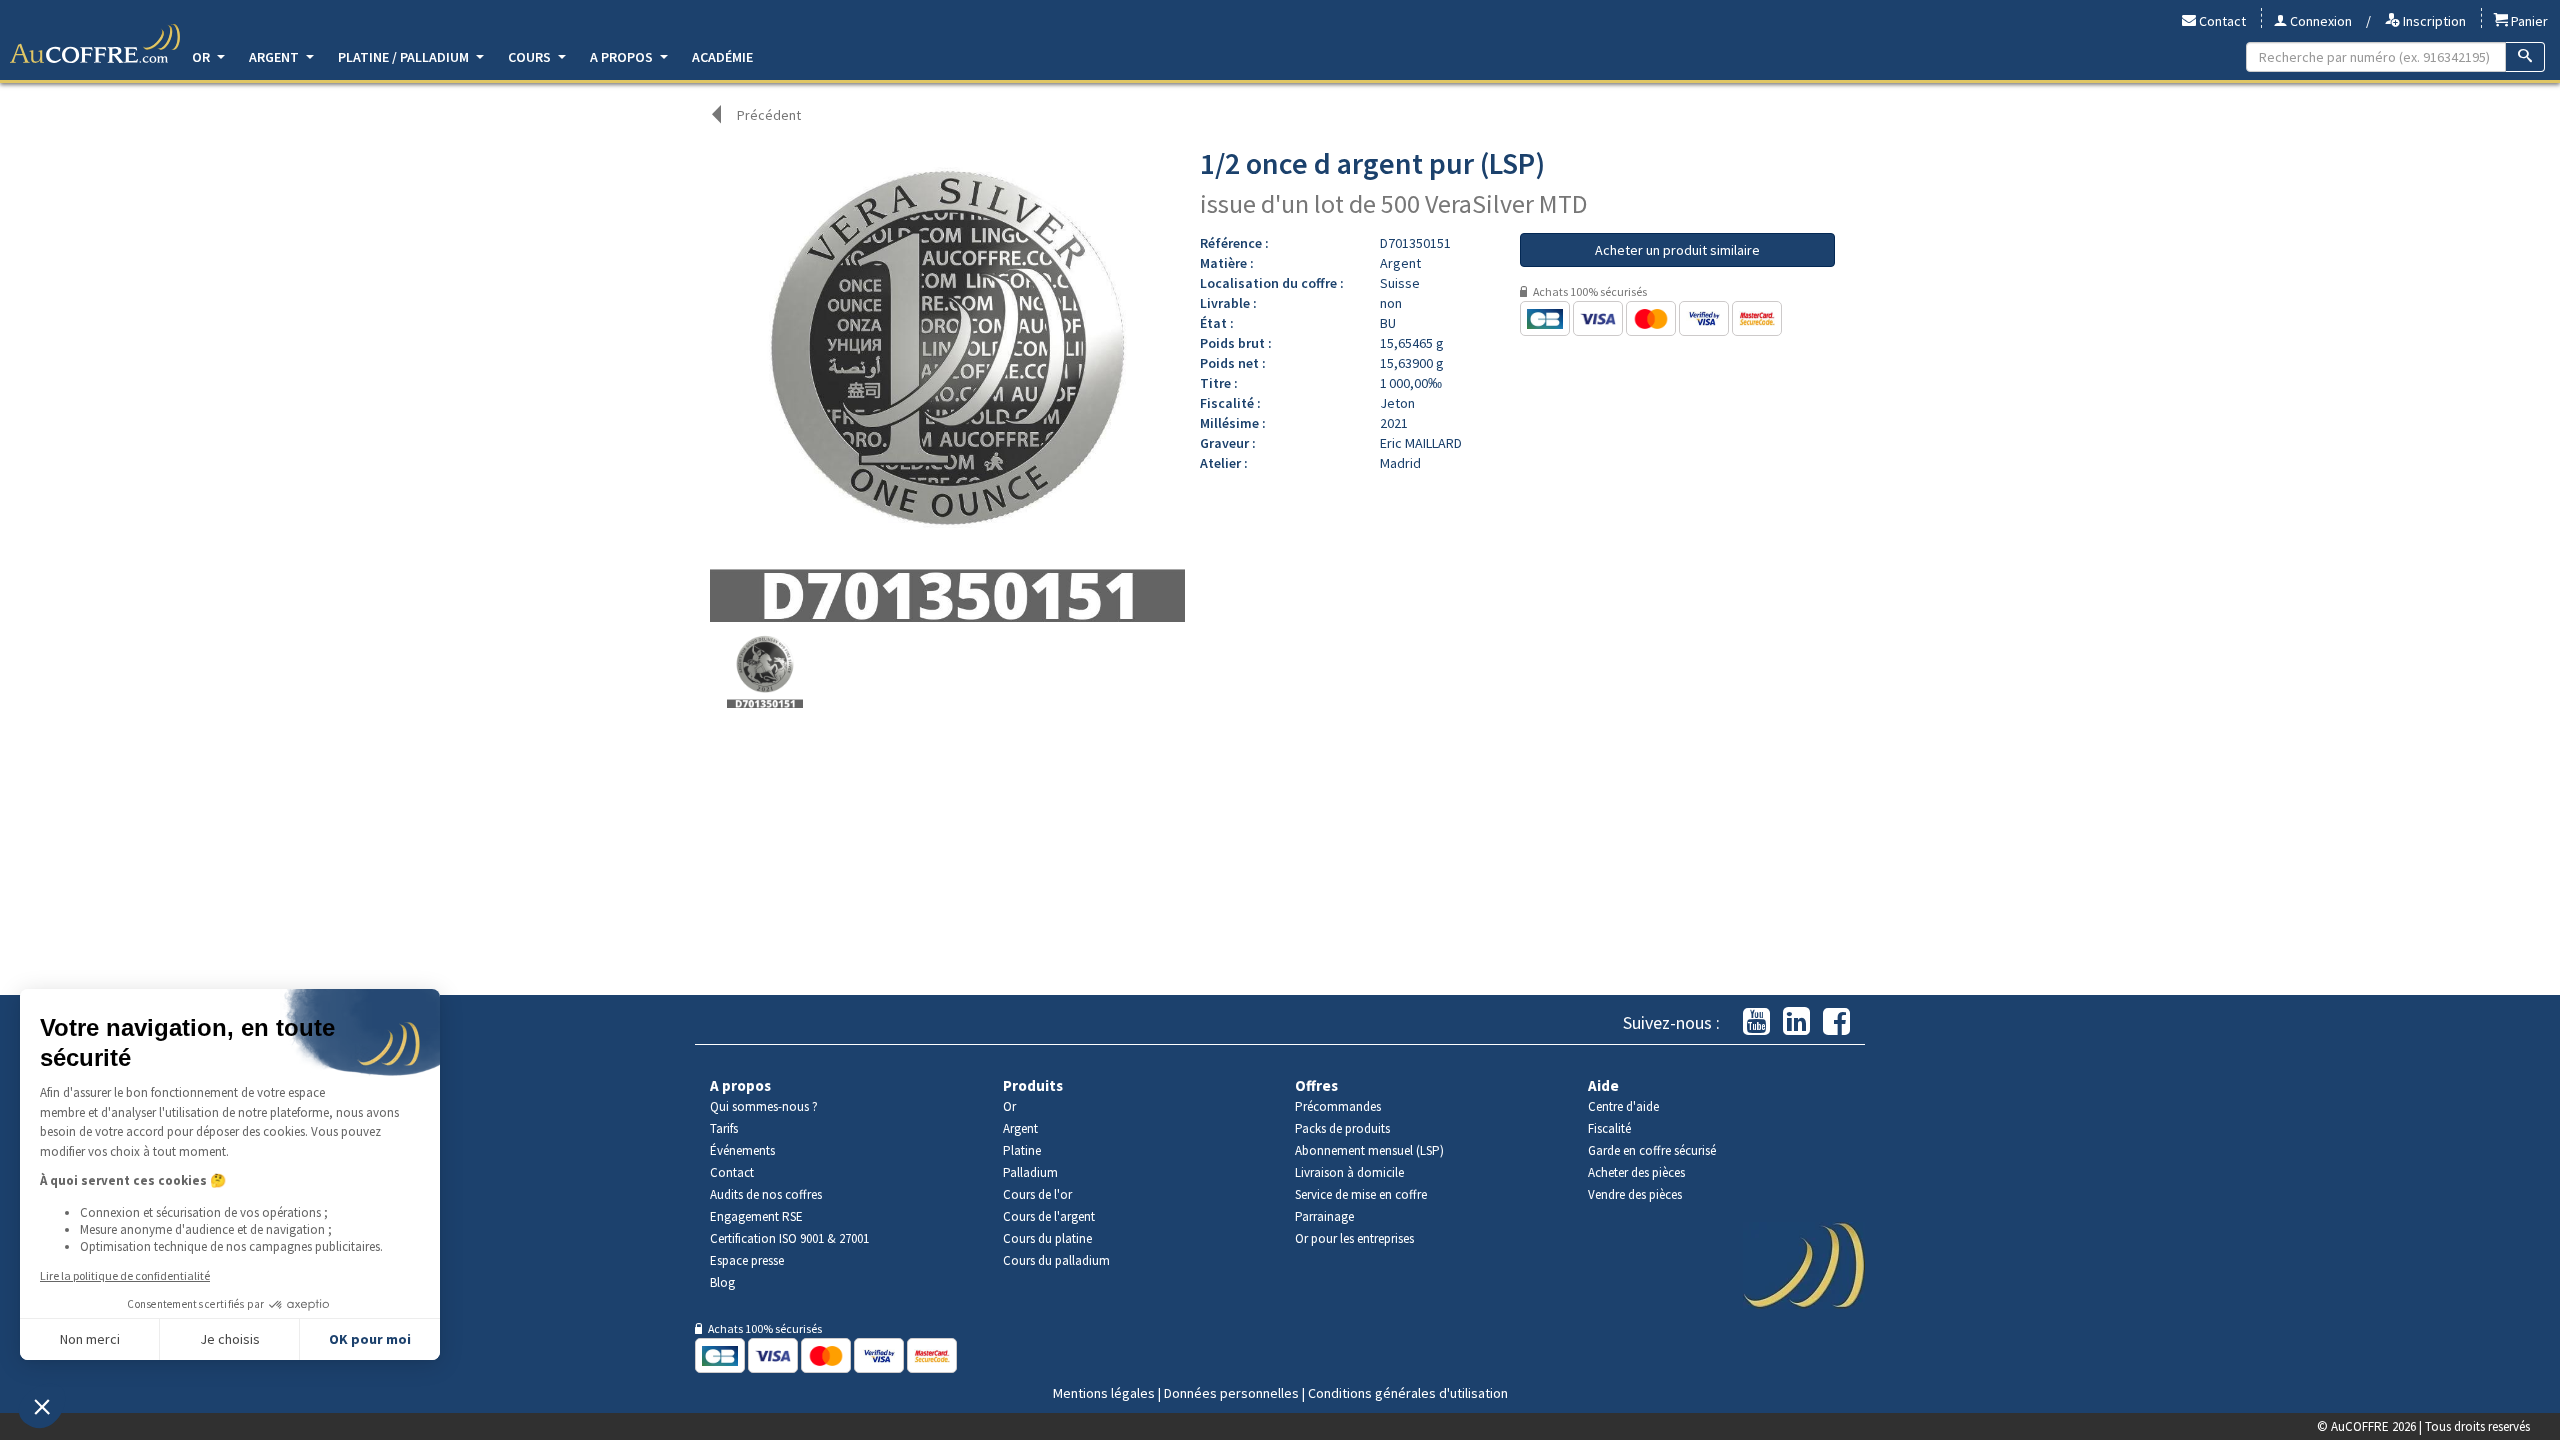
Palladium (1030, 1172)
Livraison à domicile (1349, 1172)
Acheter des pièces (1636, 1172)
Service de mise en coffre (1361, 1194)
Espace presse (747, 1260)
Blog (722, 1282)
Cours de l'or (1037, 1194)
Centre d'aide (1623, 1106)
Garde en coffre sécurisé (1652, 1150)
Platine (1022, 1150)
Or (202, 57)
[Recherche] (2525, 57)
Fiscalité (1609, 1128)
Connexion (2319, 21)
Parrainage (1324, 1216)
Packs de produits (1342, 1128)
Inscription (2433, 21)
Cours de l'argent (1049, 1216)
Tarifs (724, 1128)
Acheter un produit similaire (1677, 250)
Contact (2221, 21)
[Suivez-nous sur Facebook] (1836, 1022)
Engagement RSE (756, 1216)
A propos (623, 57)
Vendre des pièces (1635, 1194)
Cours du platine (1047, 1238)
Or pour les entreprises (1354, 1238)
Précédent (769, 115)
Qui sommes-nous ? (764, 1106)
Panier (2528, 21)
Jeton (1397, 403)
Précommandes (1338, 1106)
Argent (275, 57)
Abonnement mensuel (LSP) (1369, 1150)
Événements (742, 1150)
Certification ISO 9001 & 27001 (789, 1238)
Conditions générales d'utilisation (1408, 1393)
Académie (722, 57)
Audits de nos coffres (766, 1194)
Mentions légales (1104, 1393)
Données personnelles (1231, 1393)
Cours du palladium (1056, 1260)
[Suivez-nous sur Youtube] (1756, 1022)
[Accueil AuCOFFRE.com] (95, 44)
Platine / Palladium (405, 57)
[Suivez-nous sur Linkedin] (1796, 1022)
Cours (531, 57)
